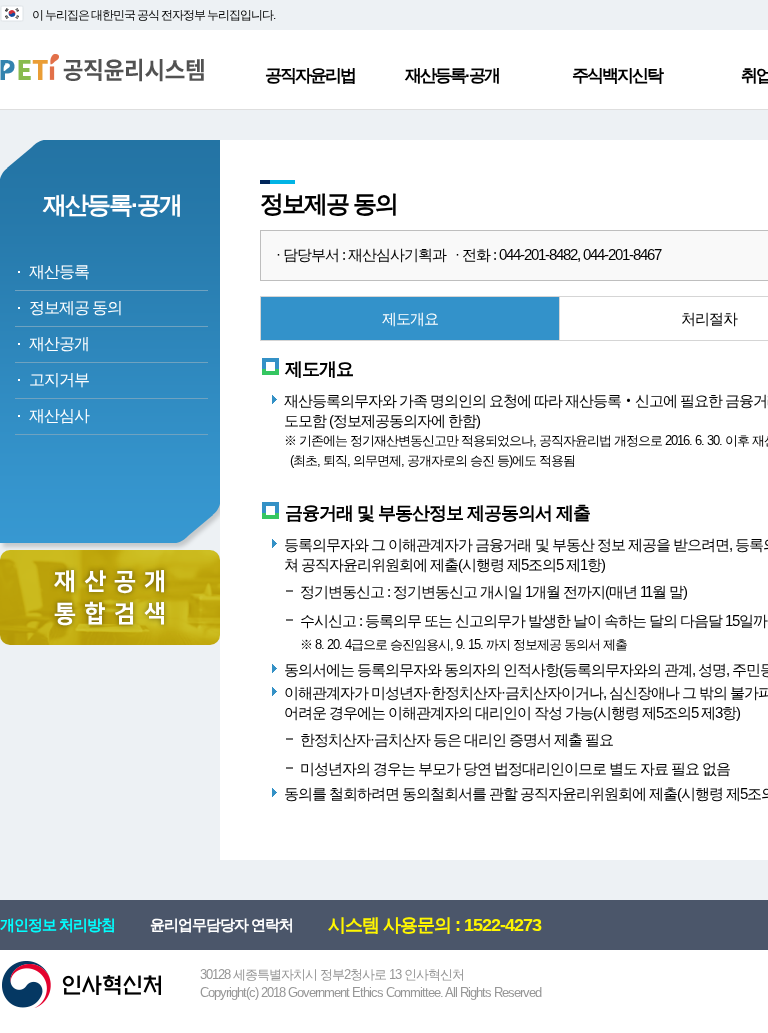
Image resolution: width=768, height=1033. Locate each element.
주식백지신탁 (617, 75)
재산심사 (59, 415)
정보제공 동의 (75, 307)
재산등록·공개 (452, 75)
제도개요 (410, 318)
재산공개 (59, 343)
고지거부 (59, 379)
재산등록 (59, 271)
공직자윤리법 (310, 75)
